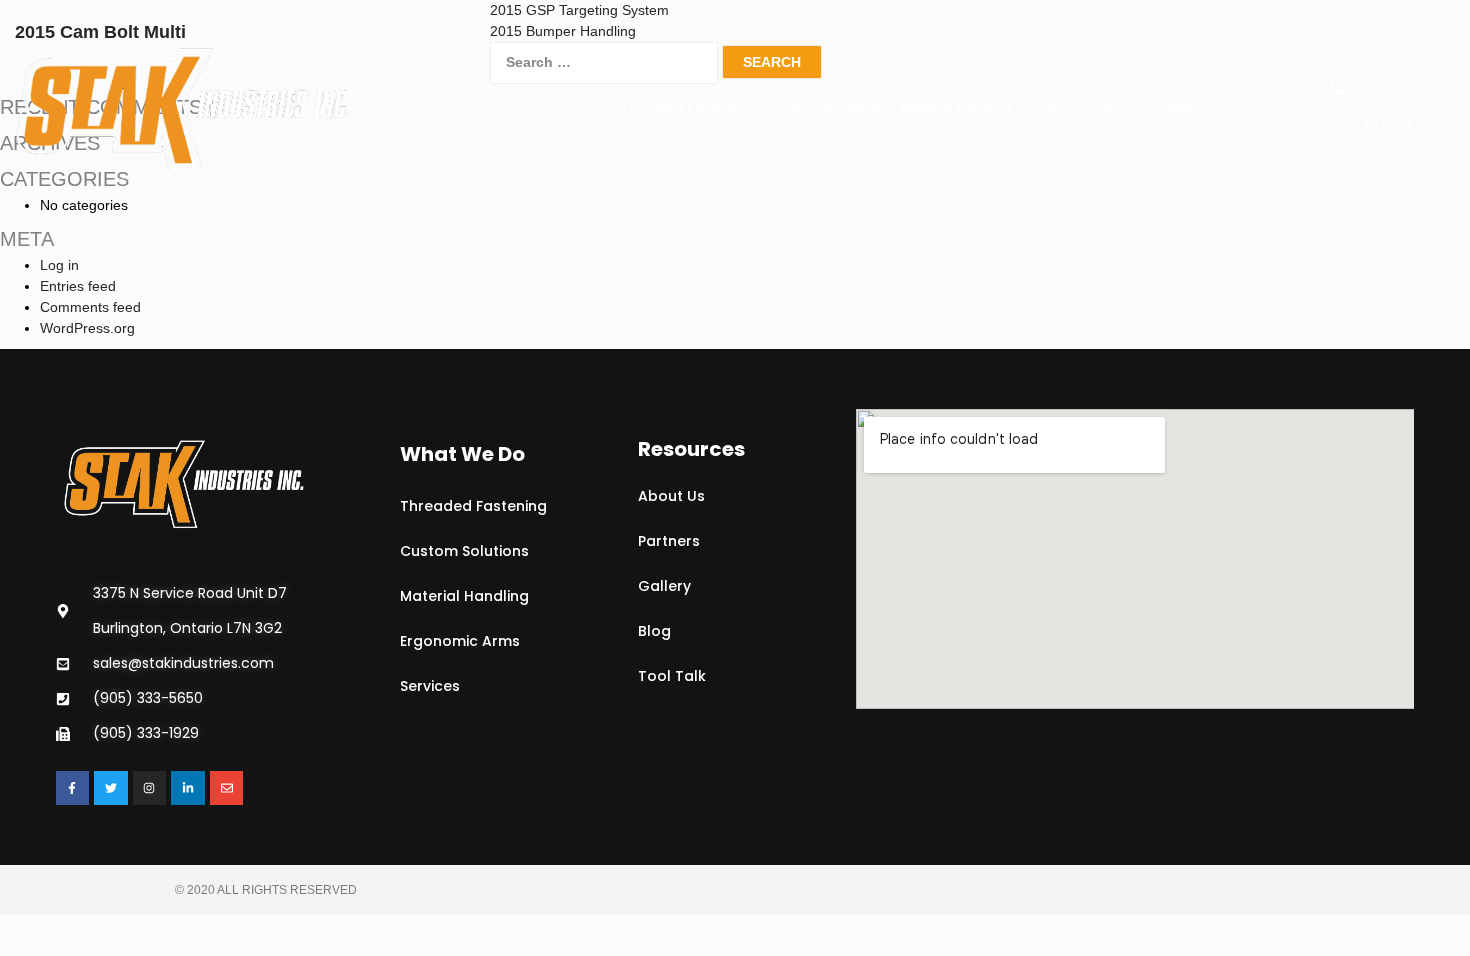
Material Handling (956, 107)
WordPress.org (87, 328)
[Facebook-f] (73, 788)
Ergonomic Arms (1084, 107)
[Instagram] (150, 788)
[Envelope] (227, 788)
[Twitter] (111, 788)
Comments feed (90, 307)
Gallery (1178, 107)
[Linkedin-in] (188, 788)
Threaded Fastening (685, 107)
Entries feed (78, 286)
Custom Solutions (825, 107)
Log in (59, 265)
